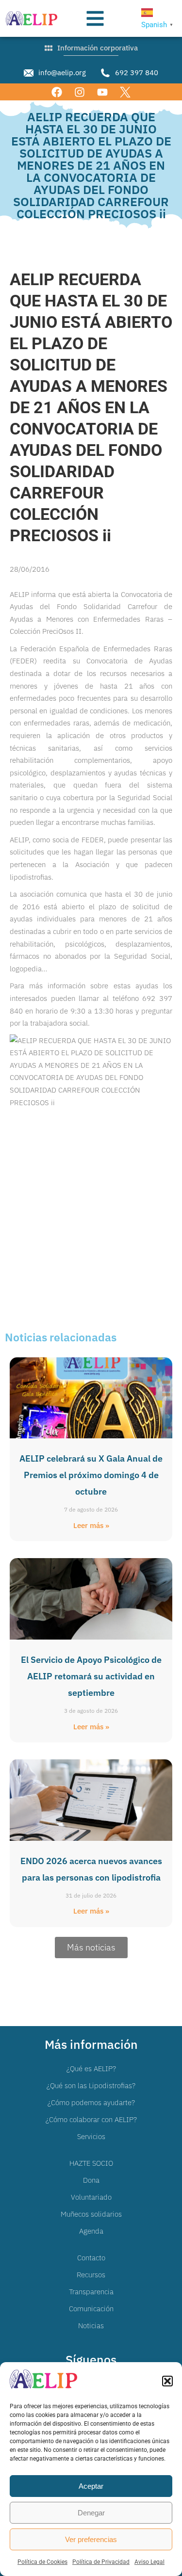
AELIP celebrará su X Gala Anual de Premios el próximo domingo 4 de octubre (91, 1475)
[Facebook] (57, 92)
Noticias (91, 2326)
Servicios (91, 2136)
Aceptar (91, 2486)
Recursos (91, 2275)
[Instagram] (79, 92)
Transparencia (91, 2292)
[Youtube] (103, 92)
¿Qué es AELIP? (91, 2069)
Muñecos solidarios (91, 2214)
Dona (91, 2180)
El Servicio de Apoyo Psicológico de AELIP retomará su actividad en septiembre (91, 1676)
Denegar (91, 2513)
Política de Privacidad (101, 2562)
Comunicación (91, 2309)
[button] (167, 2381)
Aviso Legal (149, 2562)
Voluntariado (91, 2197)
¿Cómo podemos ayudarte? (91, 2102)
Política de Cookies (42, 2562)
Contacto (91, 2258)
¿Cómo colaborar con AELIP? (91, 2119)
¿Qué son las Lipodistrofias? (91, 2085)
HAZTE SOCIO (91, 2163)
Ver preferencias (91, 2539)
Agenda (91, 2231)
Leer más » (91, 1525)
